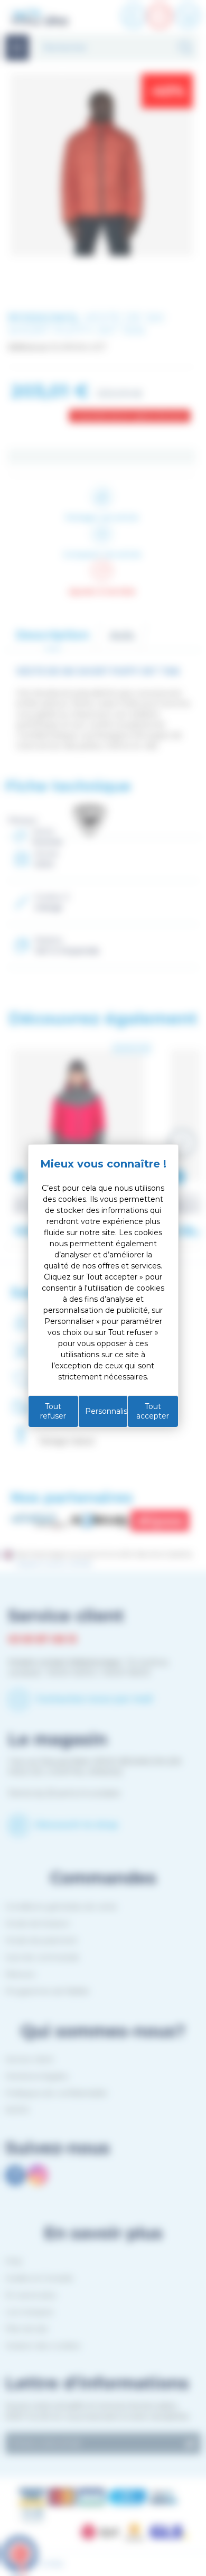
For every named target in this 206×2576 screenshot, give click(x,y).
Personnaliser (106, 1411)
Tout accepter (153, 1411)
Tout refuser (53, 1411)
